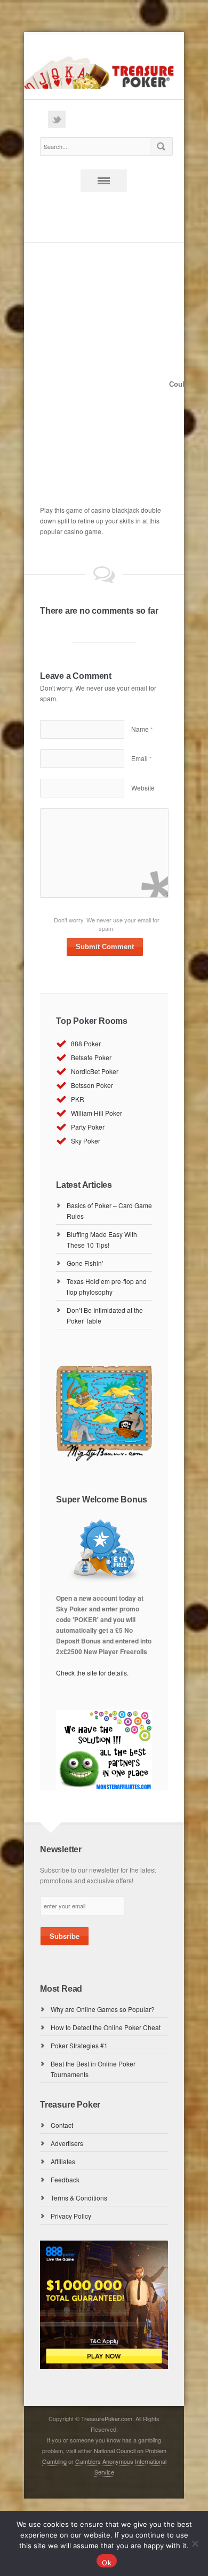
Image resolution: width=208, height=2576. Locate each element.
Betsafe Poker (91, 1057)
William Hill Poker (97, 1113)
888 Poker (86, 1043)
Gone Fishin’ (85, 1263)
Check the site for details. (92, 1673)
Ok (107, 2563)
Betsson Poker (92, 1085)
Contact (62, 2125)
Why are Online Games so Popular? (103, 2009)
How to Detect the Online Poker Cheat (106, 2027)
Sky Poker (86, 1141)
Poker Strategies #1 (79, 2045)
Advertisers (67, 2143)
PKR (78, 1099)
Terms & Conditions (79, 2198)
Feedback (65, 2179)
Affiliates (63, 2161)
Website (143, 788)
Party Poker (88, 1127)
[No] (195, 2543)
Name (142, 729)
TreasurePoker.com (107, 2418)
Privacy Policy (71, 2216)
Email (141, 758)
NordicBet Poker (95, 1071)
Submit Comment (105, 947)
